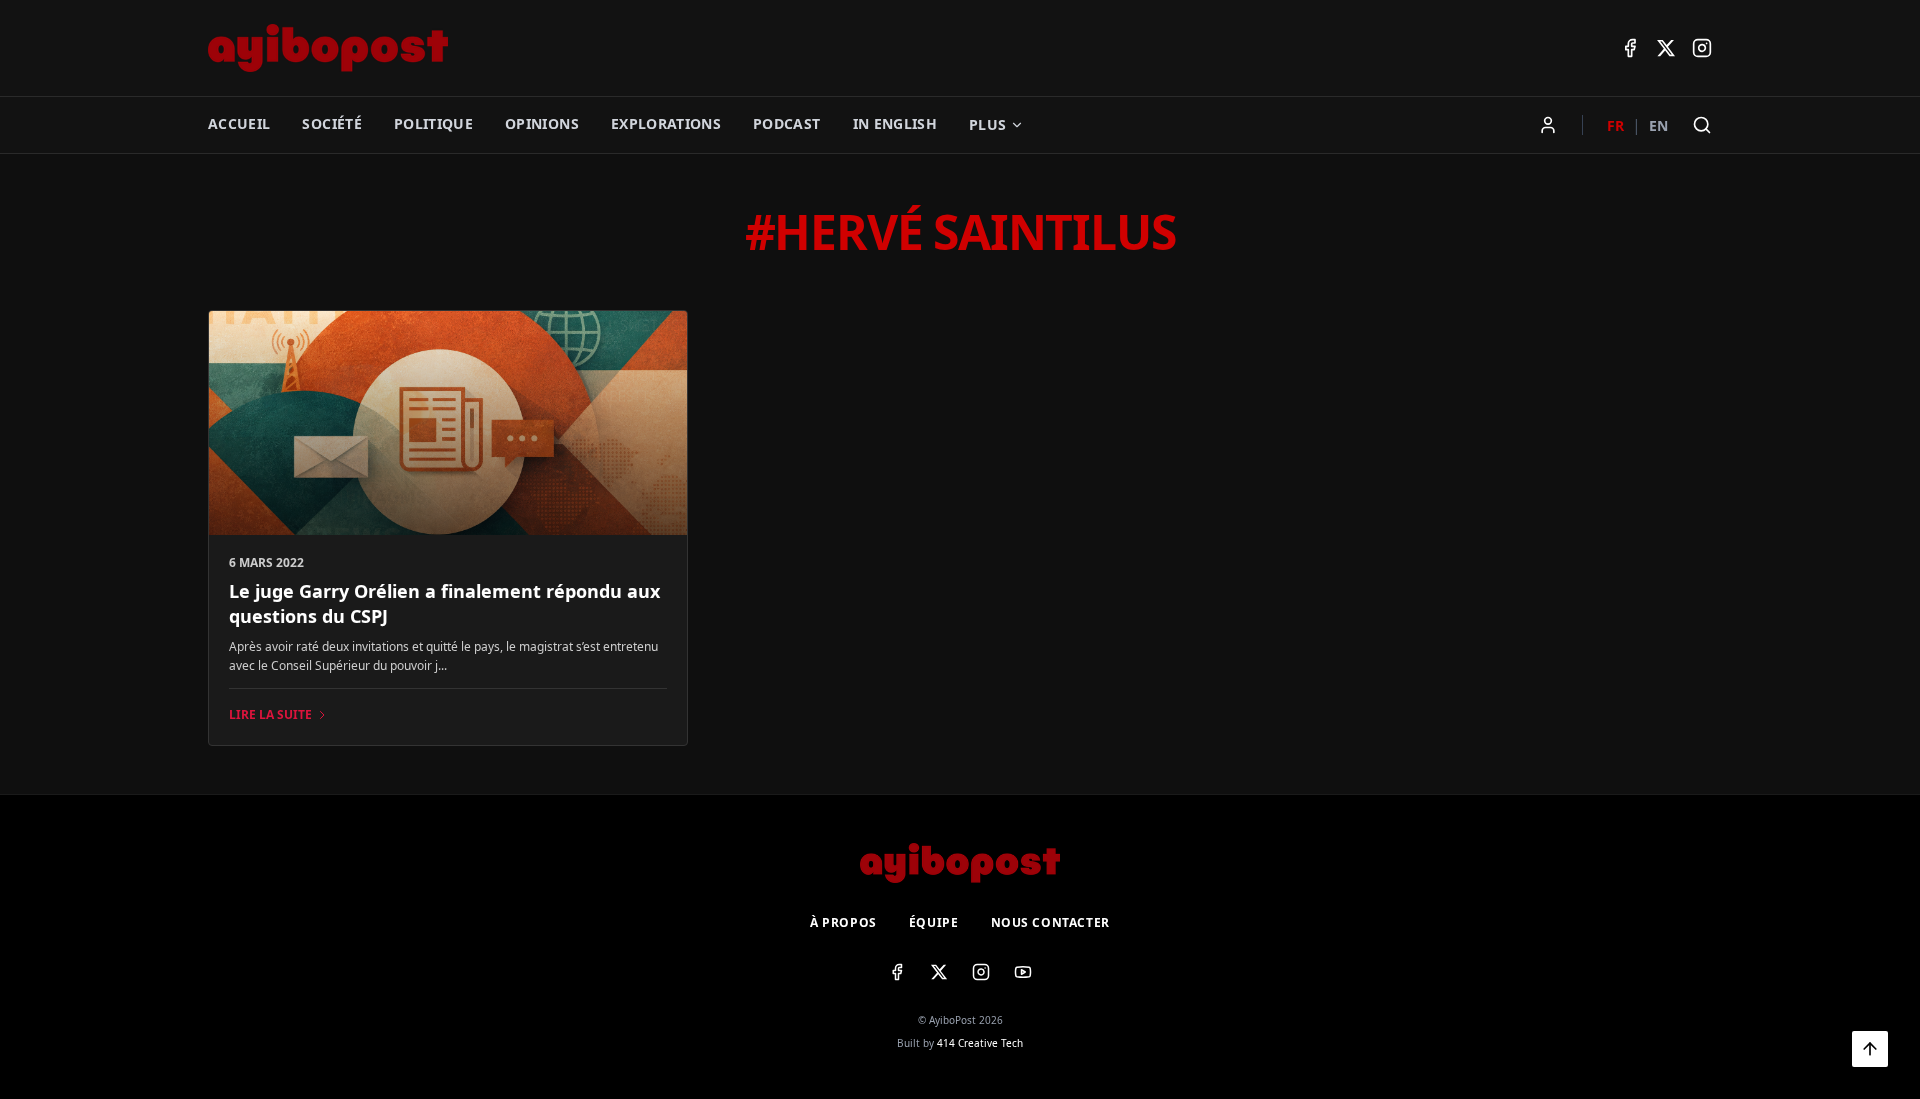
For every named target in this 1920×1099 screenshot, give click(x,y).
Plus (987, 124)
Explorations (666, 123)
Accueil (239, 123)
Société (331, 123)
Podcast (786, 123)
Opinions (542, 123)
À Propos (843, 923)
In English (895, 123)
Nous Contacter (1050, 923)
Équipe (934, 923)
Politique (433, 123)
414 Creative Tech (980, 1043)
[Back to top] (1870, 1049)
